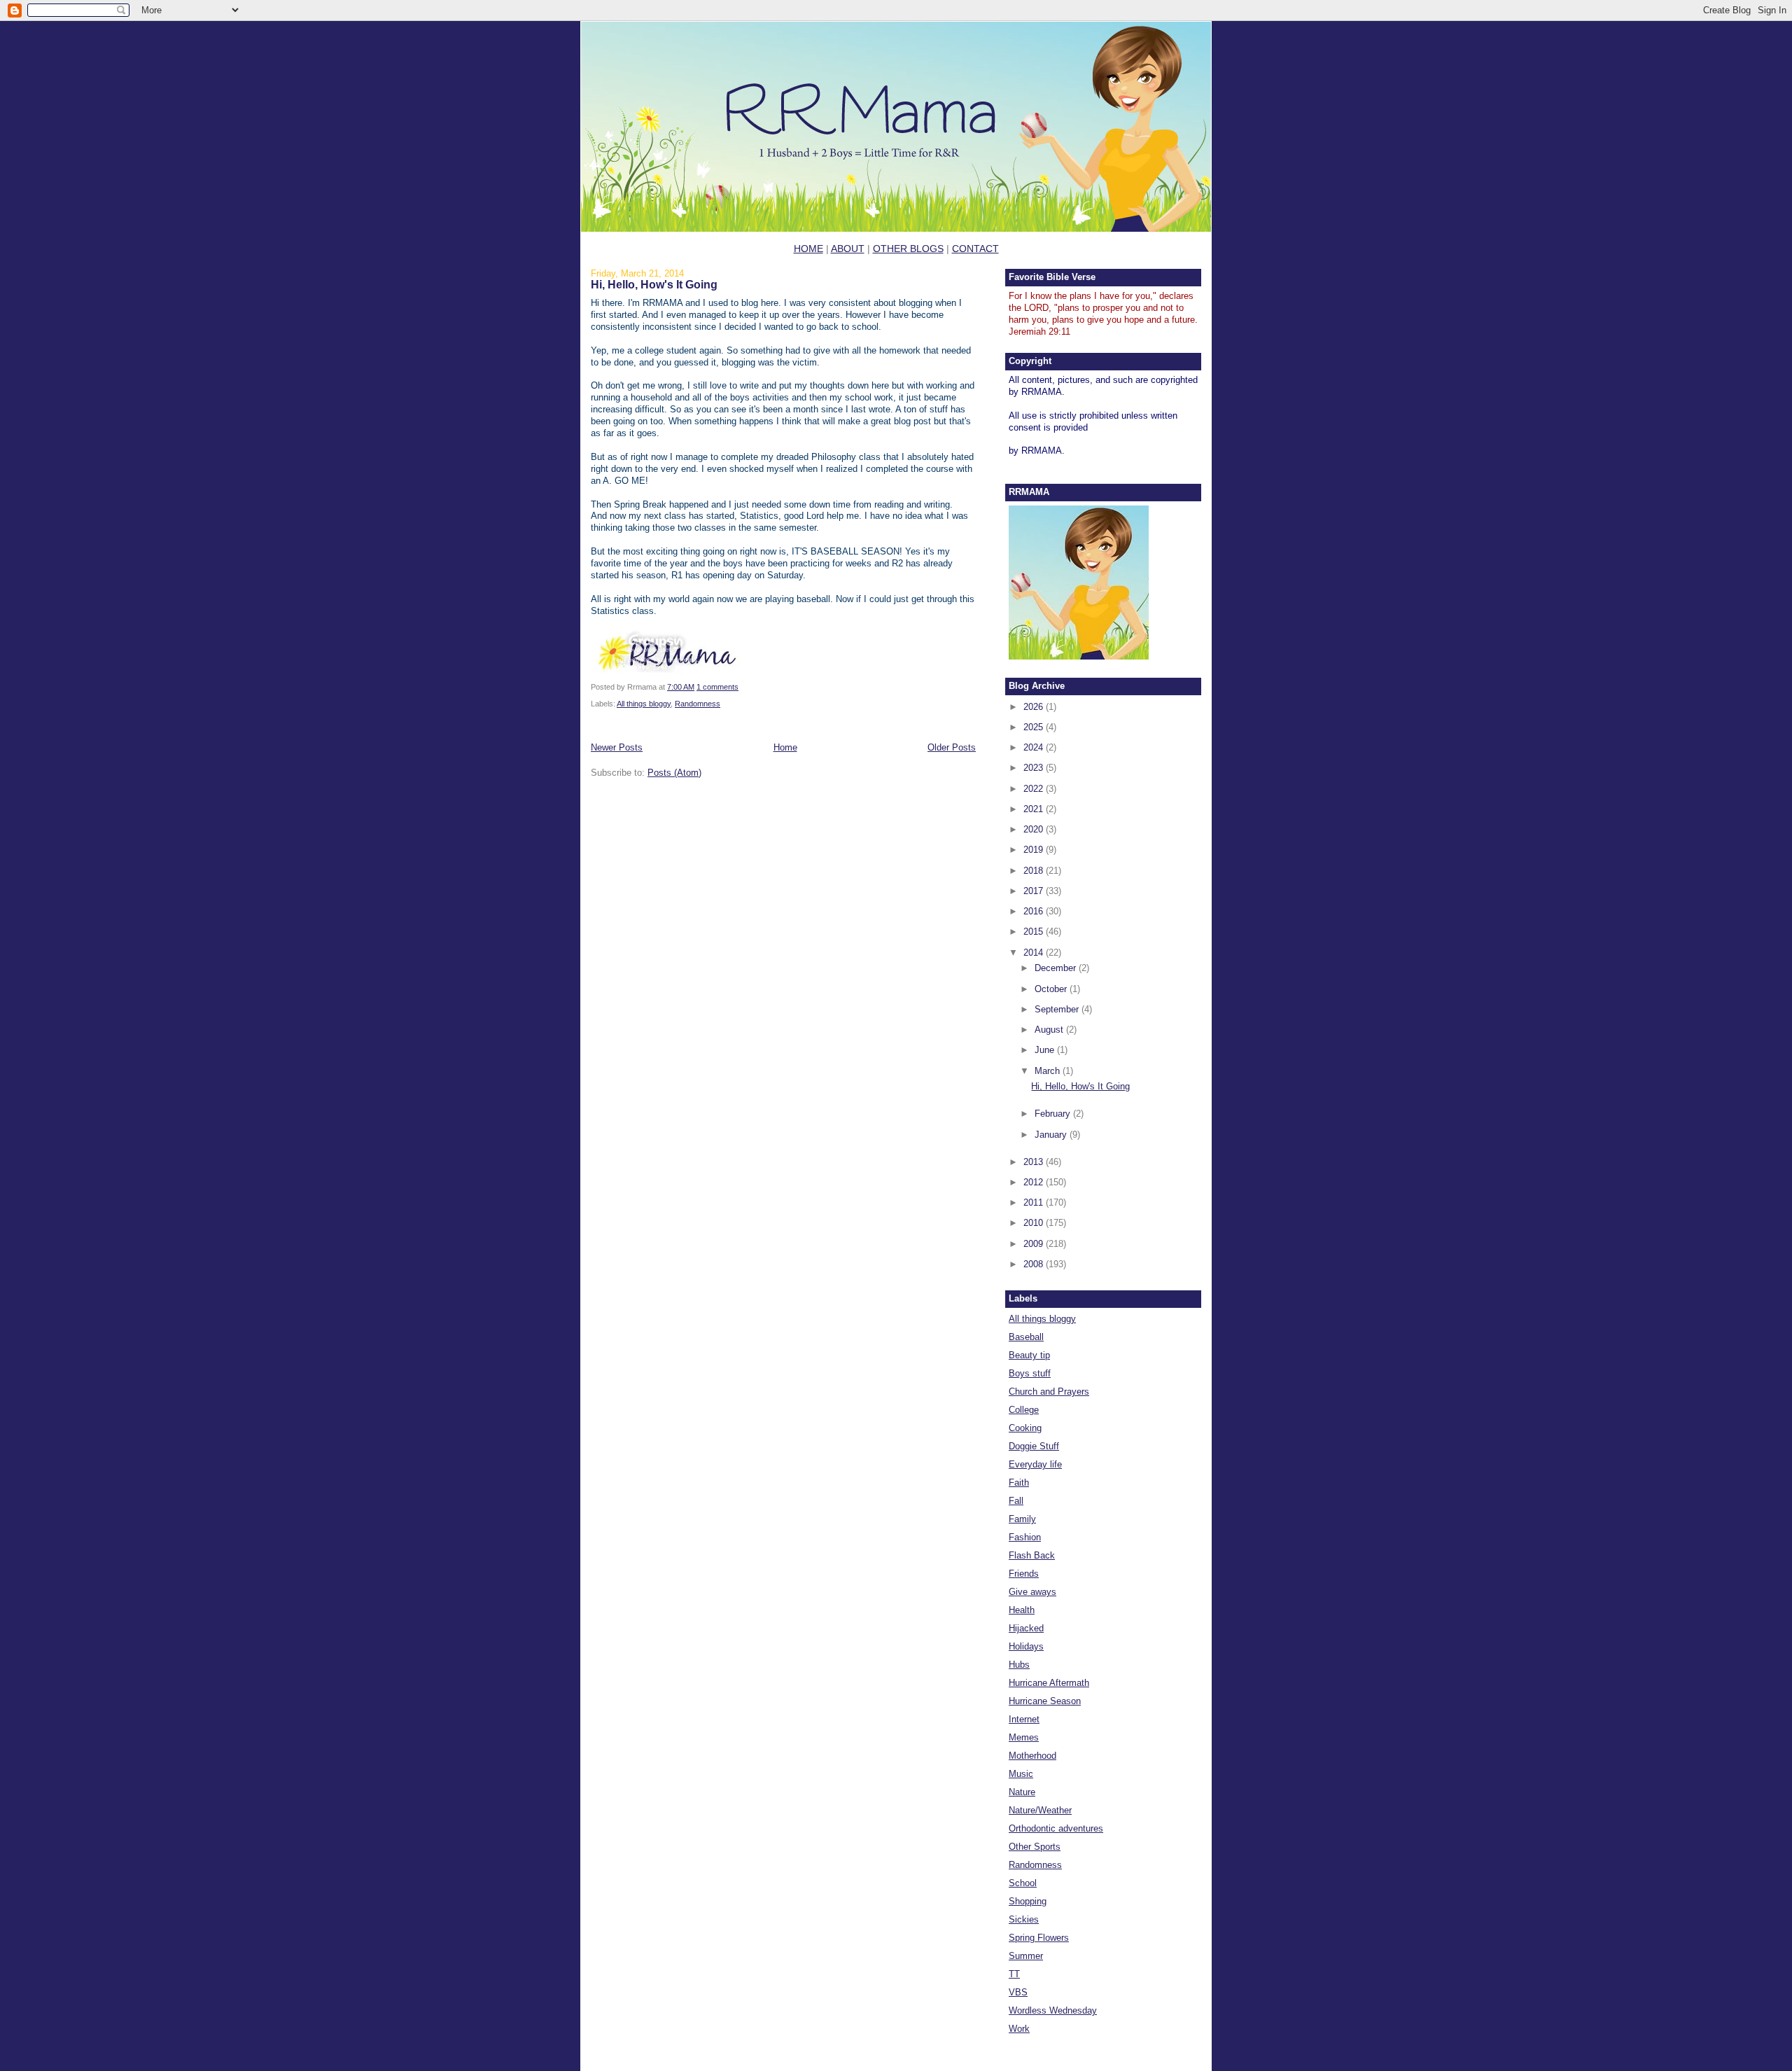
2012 (1035, 1182)
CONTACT (975, 249)
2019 (1035, 850)
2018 (1035, 871)
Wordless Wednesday (1053, 2010)
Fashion (1025, 1537)
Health (1022, 1610)
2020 (1035, 829)
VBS (1018, 1992)
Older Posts (952, 747)
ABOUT (848, 249)
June (1046, 1050)
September (1058, 1009)
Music (1021, 1774)
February (1054, 1114)
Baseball (1026, 1337)
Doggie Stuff (1034, 1446)
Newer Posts (617, 747)
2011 (1035, 1202)
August (1050, 1030)
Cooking (1025, 1428)
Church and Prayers (1049, 1392)
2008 (1035, 1264)
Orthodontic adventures (1056, 1828)
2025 (1035, 727)
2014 (1035, 953)
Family (1022, 1519)
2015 (1035, 932)
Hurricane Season (1045, 1701)
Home (785, 747)
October (1052, 989)
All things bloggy (644, 704)
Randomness (698, 704)
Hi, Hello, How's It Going (654, 284)
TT (1014, 1974)
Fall (1016, 1501)
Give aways (1032, 1592)
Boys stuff (1030, 1373)
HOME (808, 249)
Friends (1024, 1574)
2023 (1035, 768)
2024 (1035, 747)
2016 (1035, 911)
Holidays (1026, 1646)
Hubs (1019, 1665)
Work (1019, 2029)
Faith (1019, 1483)
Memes (1024, 1737)
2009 (1035, 1244)
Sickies (1024, 1919)
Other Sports (1035, 1847)
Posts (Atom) (674, 773)
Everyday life (1035, 1464)
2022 (1035, 789)
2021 (1035, 809)
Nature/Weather (1040, 1810)
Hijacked (1026, 1628)
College (1024, 1410)
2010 (1035, 1223)
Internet (1024, 1719)
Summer (1026, 1956)
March (1049, 1071)
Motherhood (1032, 1756)
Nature (1022, 1792)
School (1023, 1883)
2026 (1035, 707)
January (1052, 1135)
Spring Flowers (1039, 1938)
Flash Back (1032, 1555)
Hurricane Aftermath (1049, 1683)
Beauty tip (1029, 1355)
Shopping (1028, 1901)
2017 (1035, 891)
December (1057, 968)
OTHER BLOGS (908, 249)
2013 (1035, 1162)
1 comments (717, 687)
